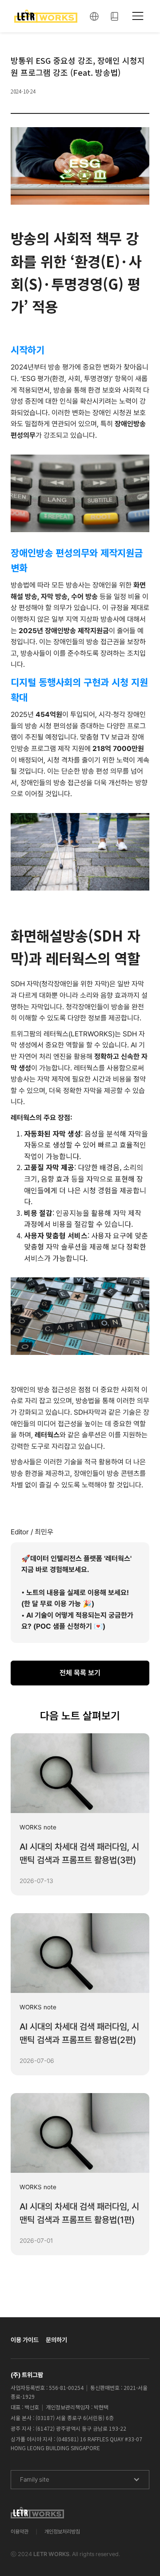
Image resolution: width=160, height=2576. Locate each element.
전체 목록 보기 (80, 1673)
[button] (94, 16)
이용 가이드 (25, 2340)
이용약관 (20, 2532)
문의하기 (56, 2340)
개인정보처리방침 (62, 2532)
